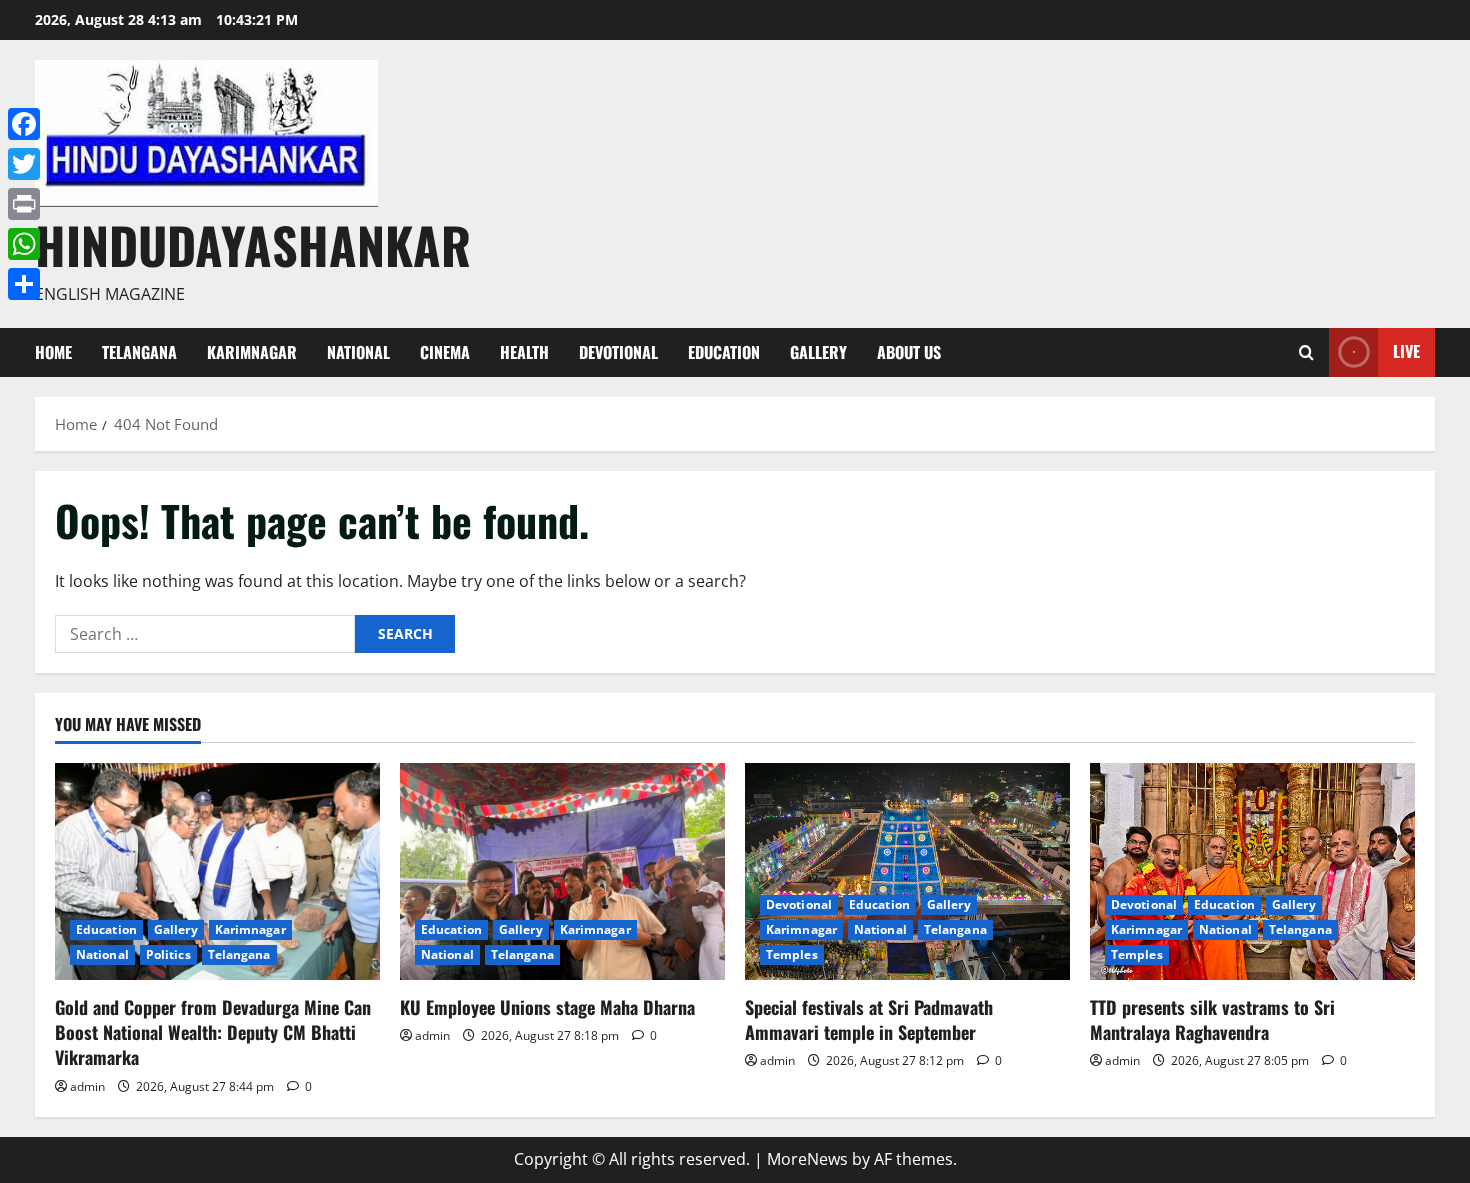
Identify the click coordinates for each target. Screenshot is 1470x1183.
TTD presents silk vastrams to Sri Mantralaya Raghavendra (1212, 1019)
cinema (445, 352)
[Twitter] (24, 164)
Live (1406, 351)
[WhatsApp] (24, 244)
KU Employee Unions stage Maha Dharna (547, 1007)
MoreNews (807, 1159)
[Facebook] (24, 124)
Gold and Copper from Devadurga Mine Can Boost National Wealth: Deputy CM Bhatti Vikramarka (213, 1032)
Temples (792, 954)
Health (524, 352)
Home (53, 352)
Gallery (818, 352)
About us (909, 352)
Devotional (618, 352)
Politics (168, 954)
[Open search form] (1306, 352)
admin (87, 1086)
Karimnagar (252, 352)
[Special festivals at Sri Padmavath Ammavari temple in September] (907, 871)
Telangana (139, 352)
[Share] (24, 284)
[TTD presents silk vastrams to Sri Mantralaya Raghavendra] (1252, 871)
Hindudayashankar (253, 244)
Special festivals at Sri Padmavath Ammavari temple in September (869, 1019)
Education (724, 352)
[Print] (24, 204)
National (358, 352)
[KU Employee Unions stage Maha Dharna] (562, 871)
